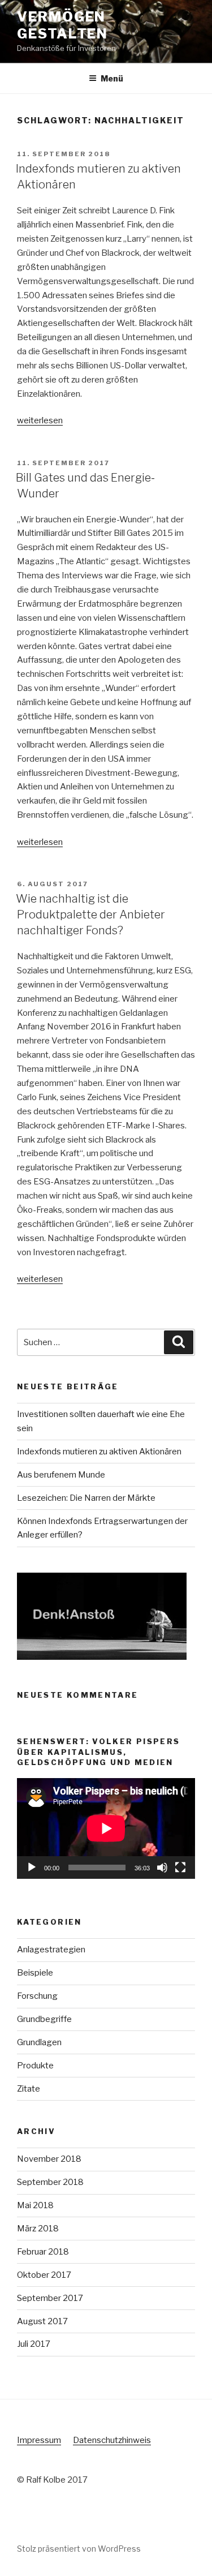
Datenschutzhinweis (112, 2440)
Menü (112, 78)
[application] (106, 1828)
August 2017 (42, 2321)
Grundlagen (39, 2042)
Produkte (35, 2066)
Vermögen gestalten (62, 25)
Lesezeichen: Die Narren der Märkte (86, 1498)
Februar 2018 (43, 2252)
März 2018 (38, 2229)
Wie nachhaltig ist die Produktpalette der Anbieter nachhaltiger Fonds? (90, 915)
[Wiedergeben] (32, 1867)
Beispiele (35, 1973)
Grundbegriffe (44, 2019)
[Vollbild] (180, 1867)
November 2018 (49, 2159)
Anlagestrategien (51, 1950)
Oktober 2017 (44, 2275)
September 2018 (50, 2182)
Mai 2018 (35, 2205)
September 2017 (50, 2298)
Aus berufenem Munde (61, 1475)
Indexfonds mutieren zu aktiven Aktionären (99, 1452)
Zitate (29, 2089)
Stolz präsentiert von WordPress (79, 2549)
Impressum (39, 2440)
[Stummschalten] (162, 1867)
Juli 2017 (34, 2344)
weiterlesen (40, 420)
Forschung (37, 1996)
